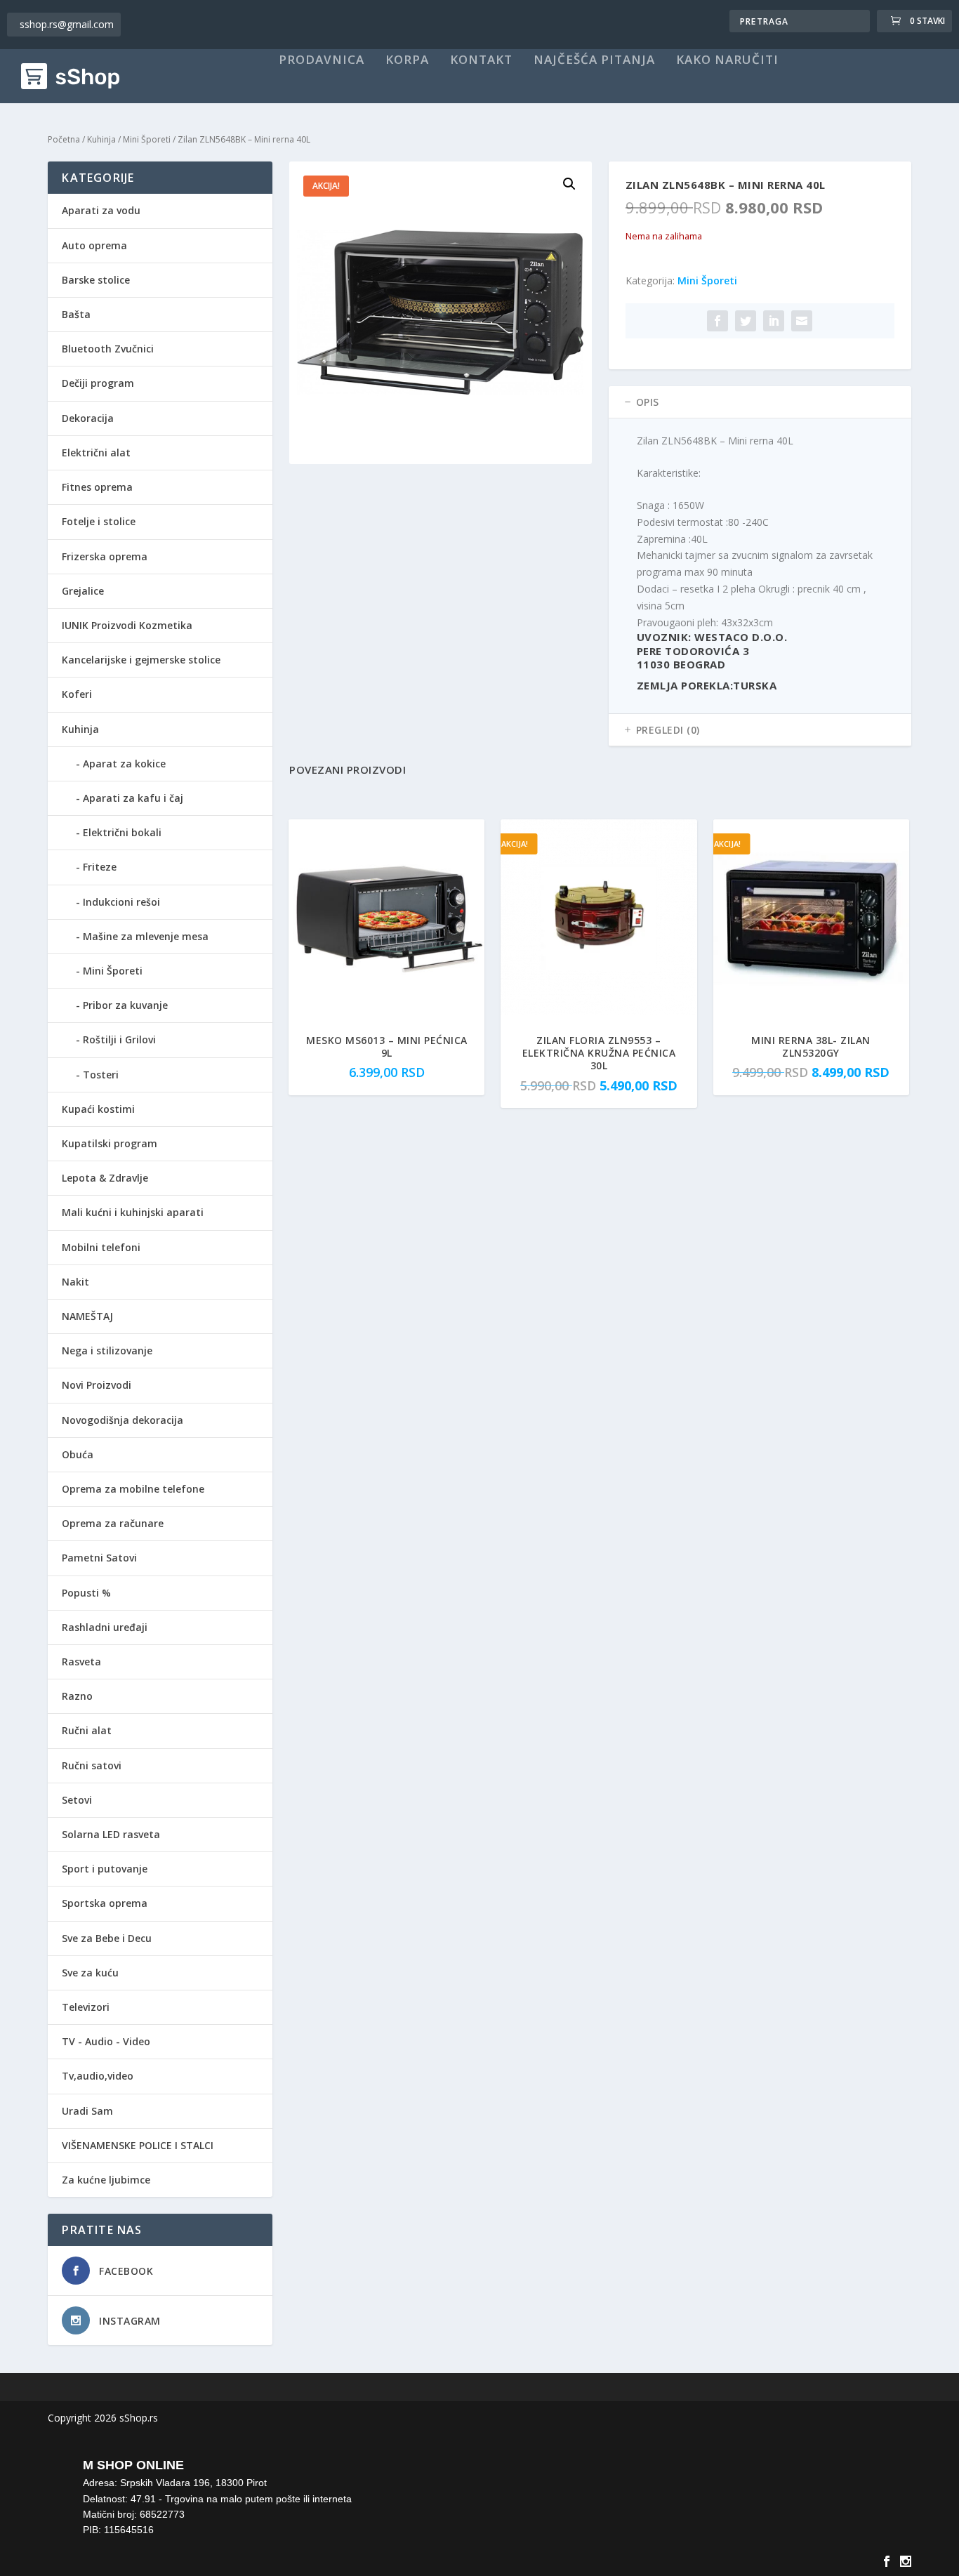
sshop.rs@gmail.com (67, 24)
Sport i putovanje (105, 1869)
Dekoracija (88, 418)
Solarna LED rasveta (111, 1834)
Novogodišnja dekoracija (123, 1420)
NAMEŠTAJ (87, 1316)
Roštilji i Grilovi (119, 1039)
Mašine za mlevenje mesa (146, 936)
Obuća (78, 1454)
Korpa (407, 60)
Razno (77, 1696)
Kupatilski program (110, 1143)
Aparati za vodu (101, 210)
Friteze (100, 867)
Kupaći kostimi (98, 1109)
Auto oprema (94, 245)
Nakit (75, 1282)
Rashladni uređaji (105, 1627)
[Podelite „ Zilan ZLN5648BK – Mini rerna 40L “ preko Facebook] (717, 321)
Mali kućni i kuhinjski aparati (133, 1212)
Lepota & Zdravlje (105, 1178)
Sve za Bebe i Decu (107, 1938)
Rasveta (81, 1662)
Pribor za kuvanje (125, 1005)
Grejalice (83, 591)
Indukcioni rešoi (121, 902)
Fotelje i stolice (99, 521)
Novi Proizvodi (97, 1385)
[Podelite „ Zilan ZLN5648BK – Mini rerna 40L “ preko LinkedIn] (774, 321)
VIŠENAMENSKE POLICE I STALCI (138, 2145)
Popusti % (86, 1593)
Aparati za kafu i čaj (133, 798)
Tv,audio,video (98, 2076)
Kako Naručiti (727, 60)
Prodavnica (322, 60)
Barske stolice (96, 280)
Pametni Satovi (99, 1558)
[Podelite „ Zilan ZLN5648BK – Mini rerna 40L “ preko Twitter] (746, 321)
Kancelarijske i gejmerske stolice (141, 660)
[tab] (760, 402)
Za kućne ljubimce (106, 2180)
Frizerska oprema (105, 556)
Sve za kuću (90, 1973)
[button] (569, 184)
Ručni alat (87, 1730)
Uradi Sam (87, 2111)
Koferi (77, 694)
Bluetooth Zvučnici (108, 349)
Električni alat (96, 453)
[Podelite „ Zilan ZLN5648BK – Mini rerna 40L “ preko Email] (802, 321)
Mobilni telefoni (101, 1247)
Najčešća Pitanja (594, 60)
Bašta (76, 314)
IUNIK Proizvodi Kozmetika (127, 625)
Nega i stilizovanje (107, 1350)
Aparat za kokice (124, 764)
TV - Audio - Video (106, 2041)
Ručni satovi (92, 1765)
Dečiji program (98, 383)
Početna (64, 139)
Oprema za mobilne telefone (133, 1489)
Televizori (86, 2007)
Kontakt (481, 60)
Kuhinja (101, 139)
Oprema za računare (113, 1523)
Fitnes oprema (97, 487)
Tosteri (101, 1075)
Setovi (77, 1800)
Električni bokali (122, 832)
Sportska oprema (105, 1903)
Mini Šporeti (147, 139)
